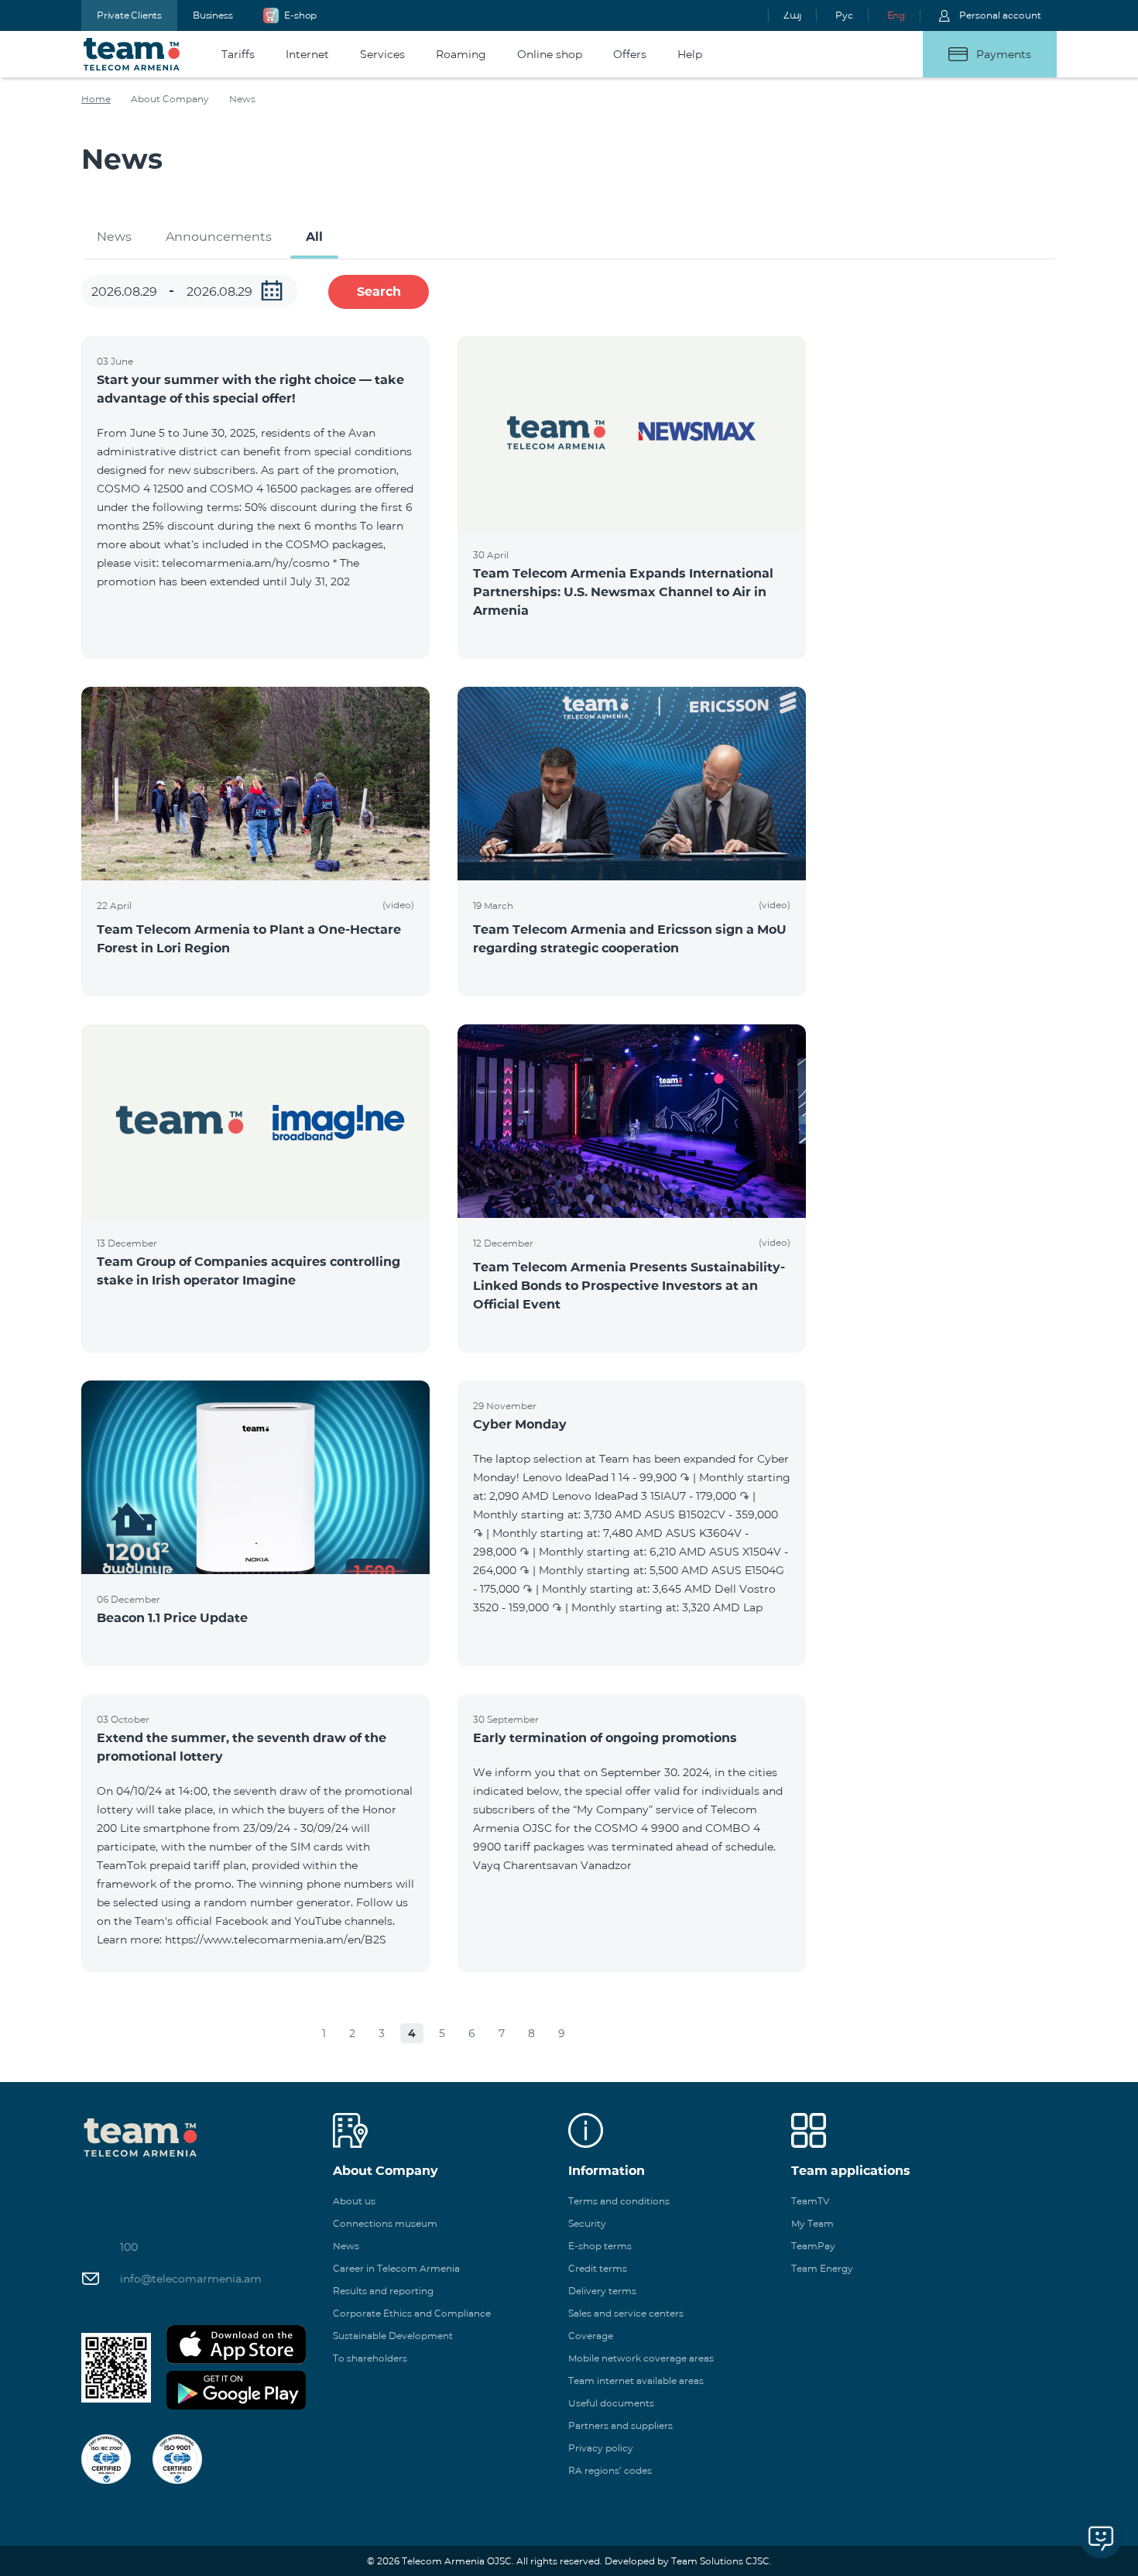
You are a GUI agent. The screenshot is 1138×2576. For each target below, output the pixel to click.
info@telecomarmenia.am (191, 2279)
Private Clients (129, 15)
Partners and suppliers (620, 2425)
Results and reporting (383, 2291)
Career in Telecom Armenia (396, 2268)
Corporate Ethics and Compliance (412, 2313)
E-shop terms (600, 2246)
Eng (896, 15)
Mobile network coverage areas (641, 2358)
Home (96, 99)
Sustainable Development (393, 2336)
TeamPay (813, 2246)
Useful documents (611, 2403)
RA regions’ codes (610, 2470)
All (314, 237)
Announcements (219, 237)
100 (129, 2247)
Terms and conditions (619, 2201)
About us (354, 2201)
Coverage (591, 2336)
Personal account (1000, 15)
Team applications (851, 2171)
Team (132, 54)
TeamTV (810, 2201)
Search (379, 292)
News (114, 237)
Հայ (792, 15)
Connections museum (385, 2223)
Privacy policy (601, 2448)
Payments (1004, 54)
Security (587, 2223)
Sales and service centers (626, 2313)
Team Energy (822, 2268)
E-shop (300, 15)
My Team (812, 2223)
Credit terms (598, 2268)
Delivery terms (602, 2291)
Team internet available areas (636, 2380)
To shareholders (370, 2358)
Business (213, 15)
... (272, 290)
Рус (844, 15)
